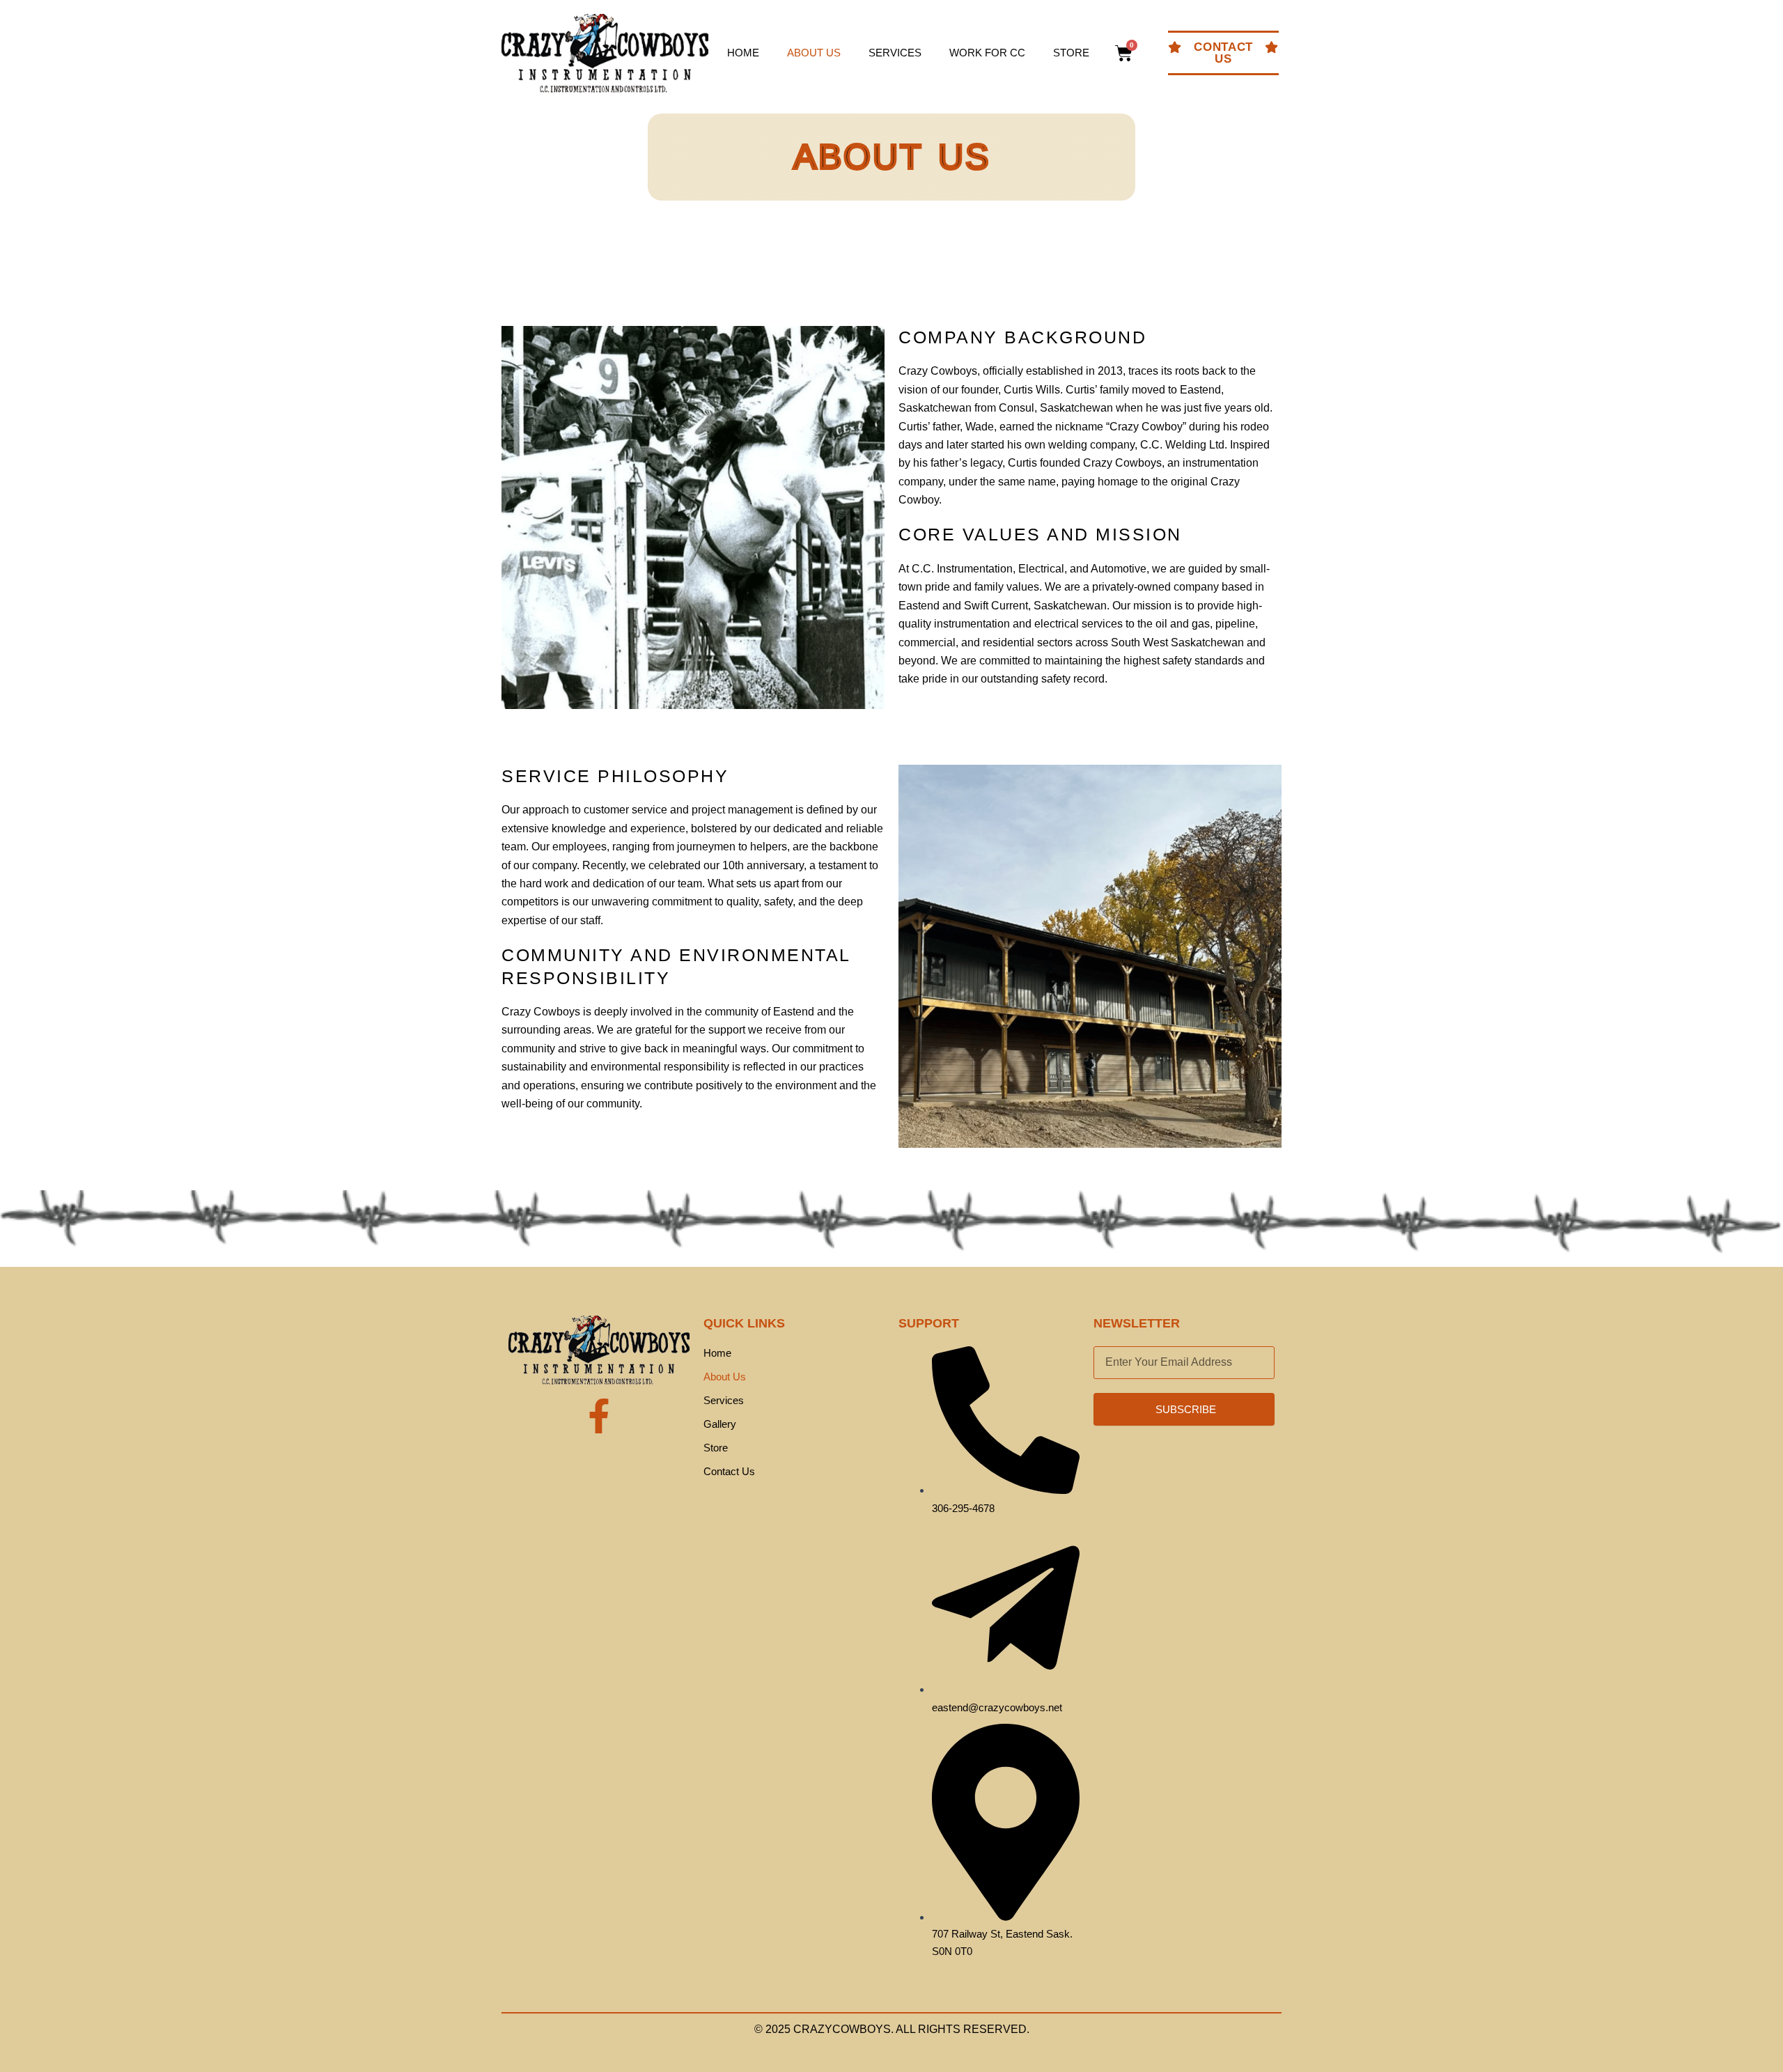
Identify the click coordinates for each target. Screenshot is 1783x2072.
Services (895, 53)
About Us (814, 53)
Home (743, 53)
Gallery (720, 1424)
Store (1071, 53)
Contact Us (729, 1471)
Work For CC (987, 53)
